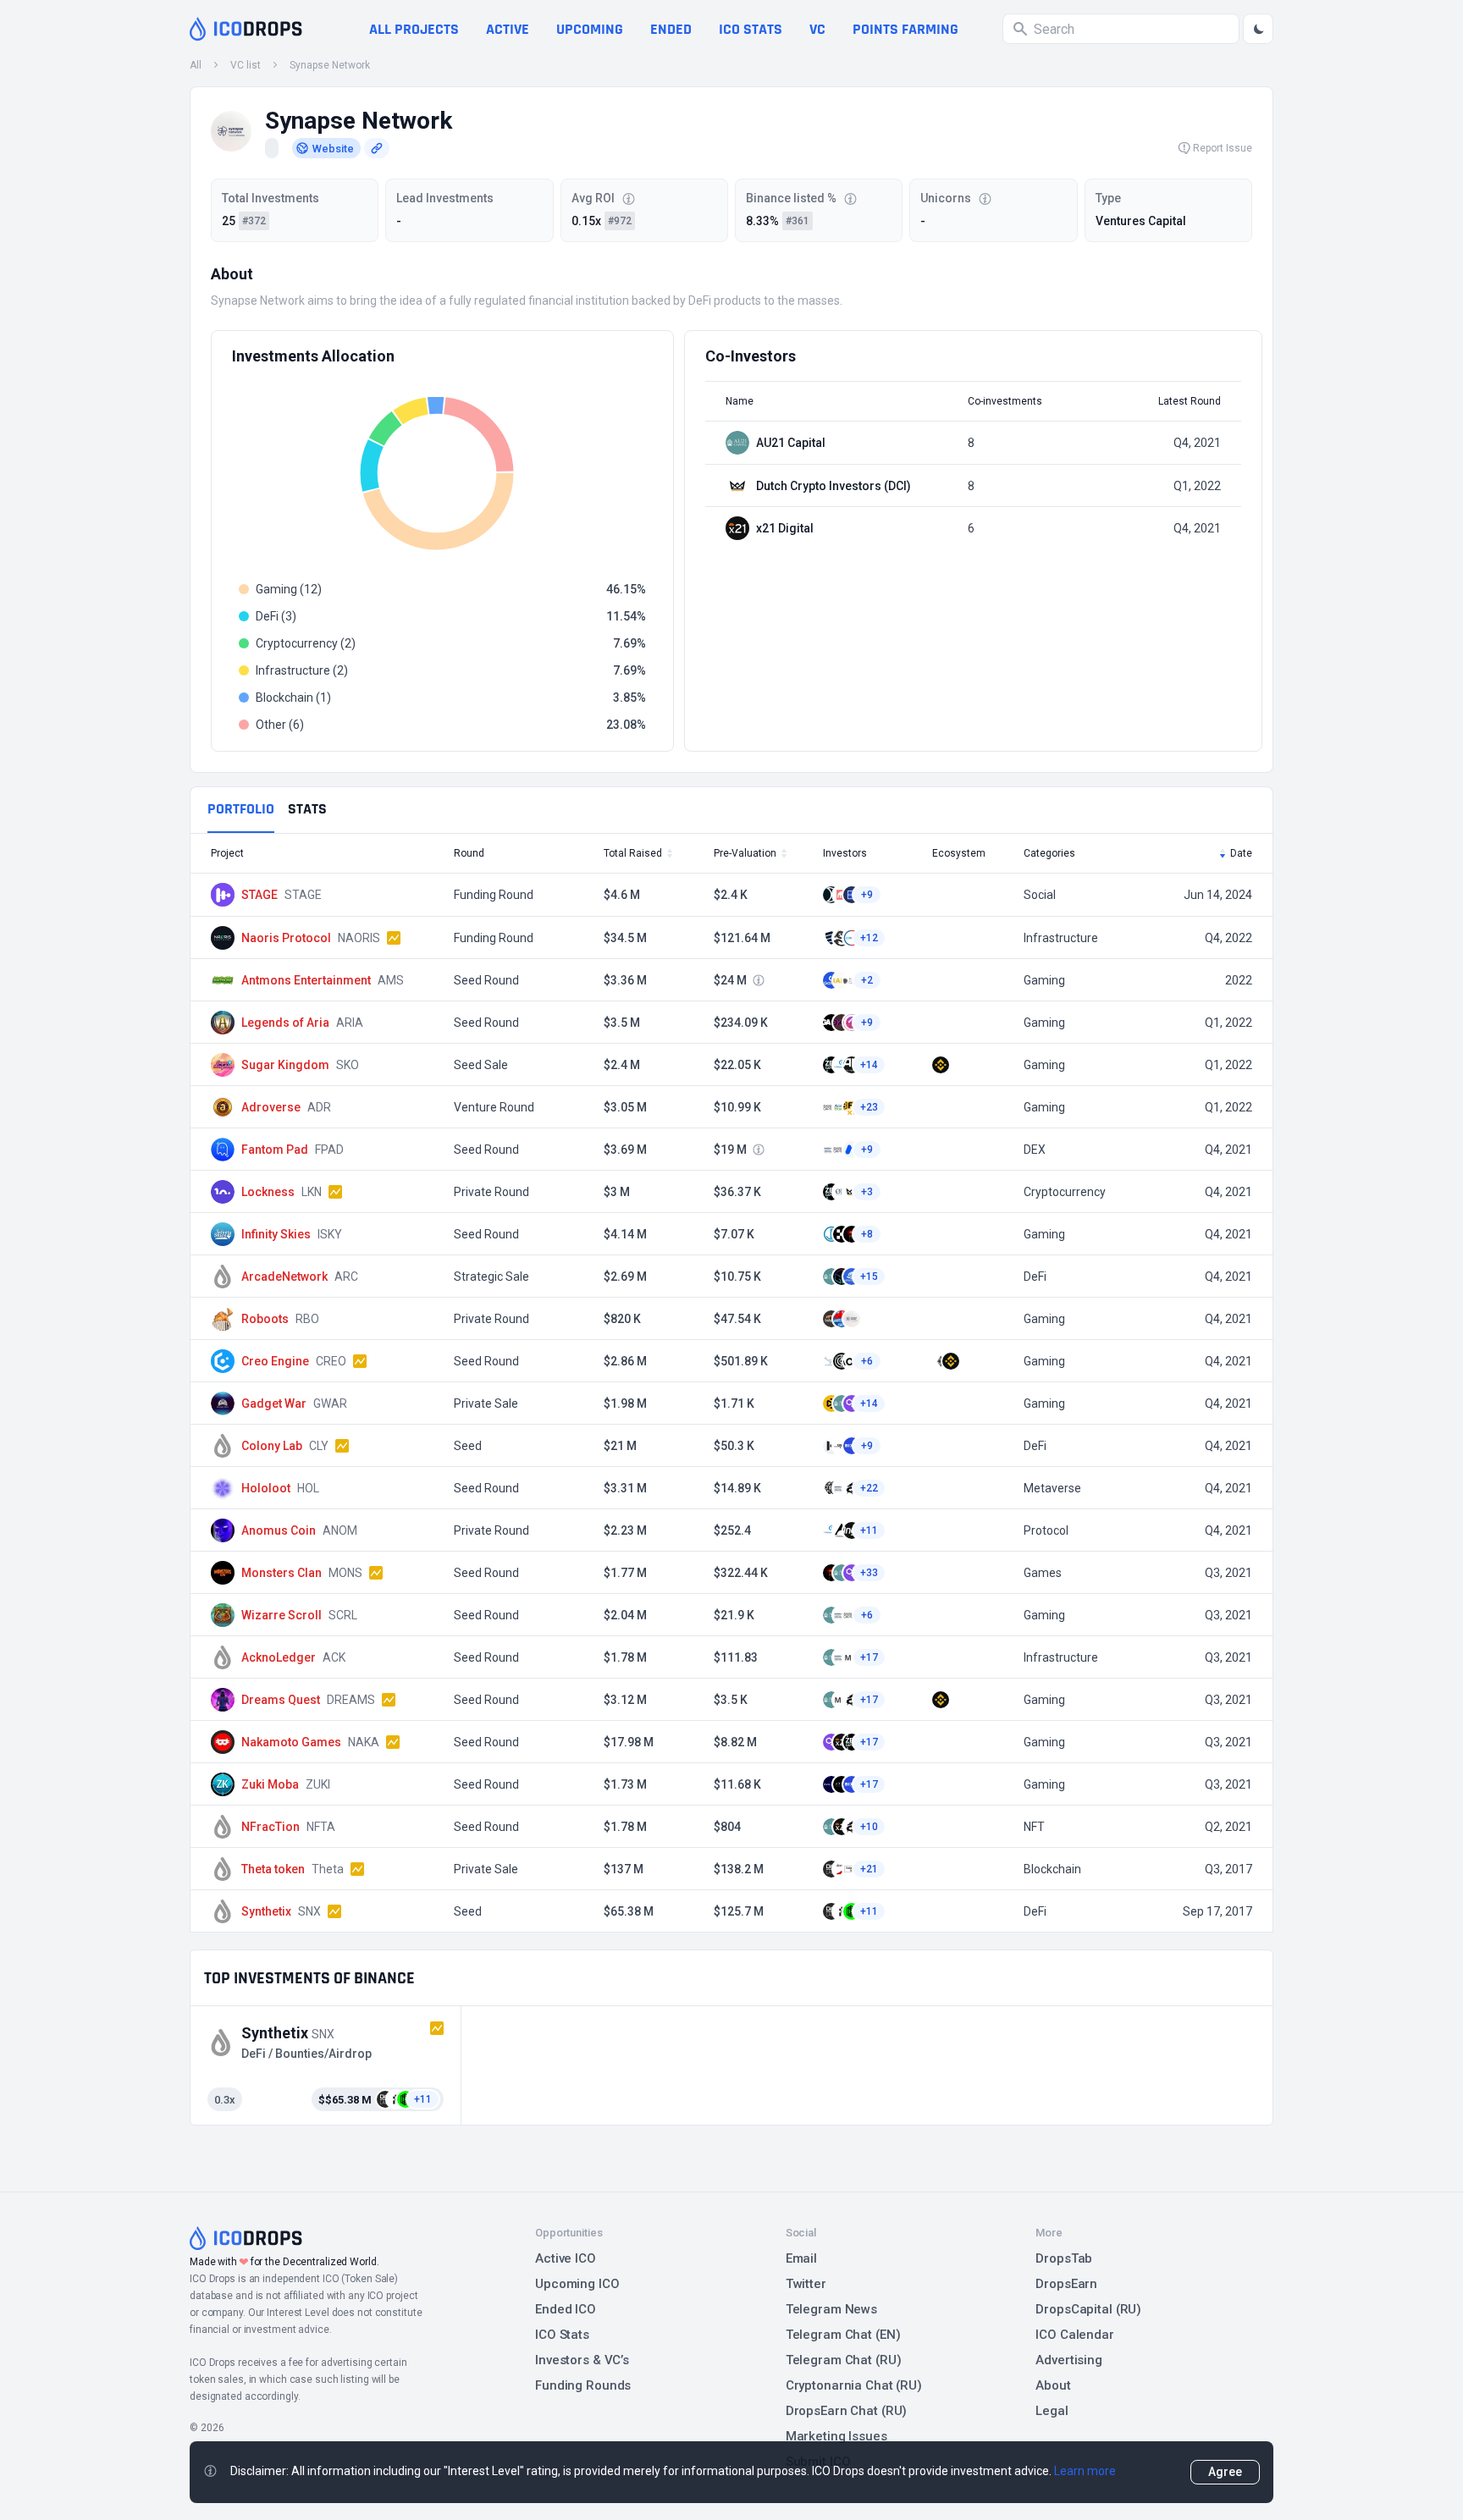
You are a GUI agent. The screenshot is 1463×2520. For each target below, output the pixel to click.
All (196, 65)
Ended (671, 29)
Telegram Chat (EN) (843, 2335)
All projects (414, 29)
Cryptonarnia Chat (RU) (854, 2385)
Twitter (806, 2284)
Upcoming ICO (577, 2284)
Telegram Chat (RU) (844, 2360)
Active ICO (566, 2258)
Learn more (1085, 2471)
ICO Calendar (1075, 2335)
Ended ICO (566, 2309)
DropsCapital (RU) (1088, 2309)
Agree (1225, 2472)
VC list (246, 65)
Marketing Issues (836, 2436)
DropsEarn (1066, 2284)
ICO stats (751, 29)
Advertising (1069, 2360)
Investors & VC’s (582, 2360)
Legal (1052, 2411)
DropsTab (1064, 2258)
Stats (307, 809)
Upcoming (590, 29)
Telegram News (831, 2309)
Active (508, 29)
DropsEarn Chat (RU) (847, 2411)
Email (801, 2258)
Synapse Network (330, 65)
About (1053, 2385)
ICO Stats (562, 2335)
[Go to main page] (246, 29)
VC (817, 29)
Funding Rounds (583, 2385)
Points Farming (905, 29)
